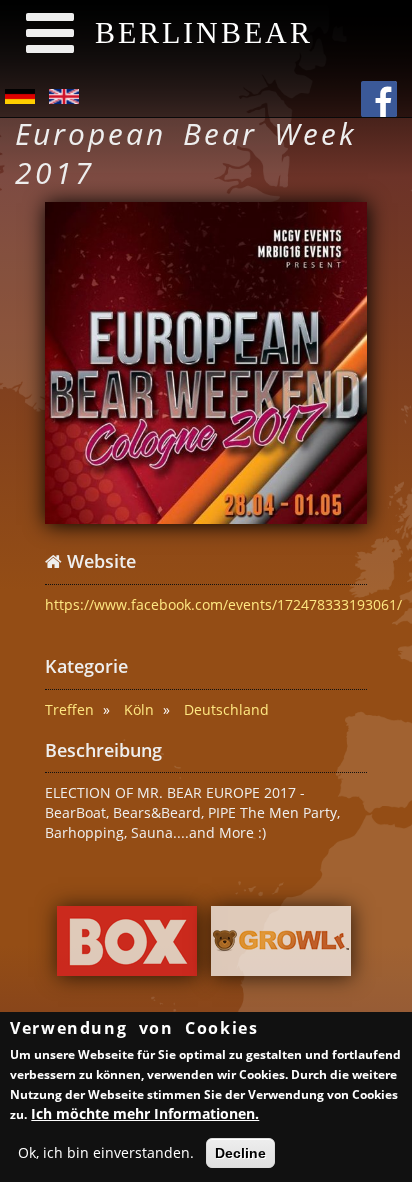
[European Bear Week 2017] (206, 363)
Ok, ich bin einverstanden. (106, 1152)
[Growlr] (281, 946)
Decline (240, 1153)
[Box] (127, 946)
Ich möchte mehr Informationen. (145, 1113)
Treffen (69, 709)
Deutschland (226, 709)
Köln (139, 709)
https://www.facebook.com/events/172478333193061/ (223, 604)
